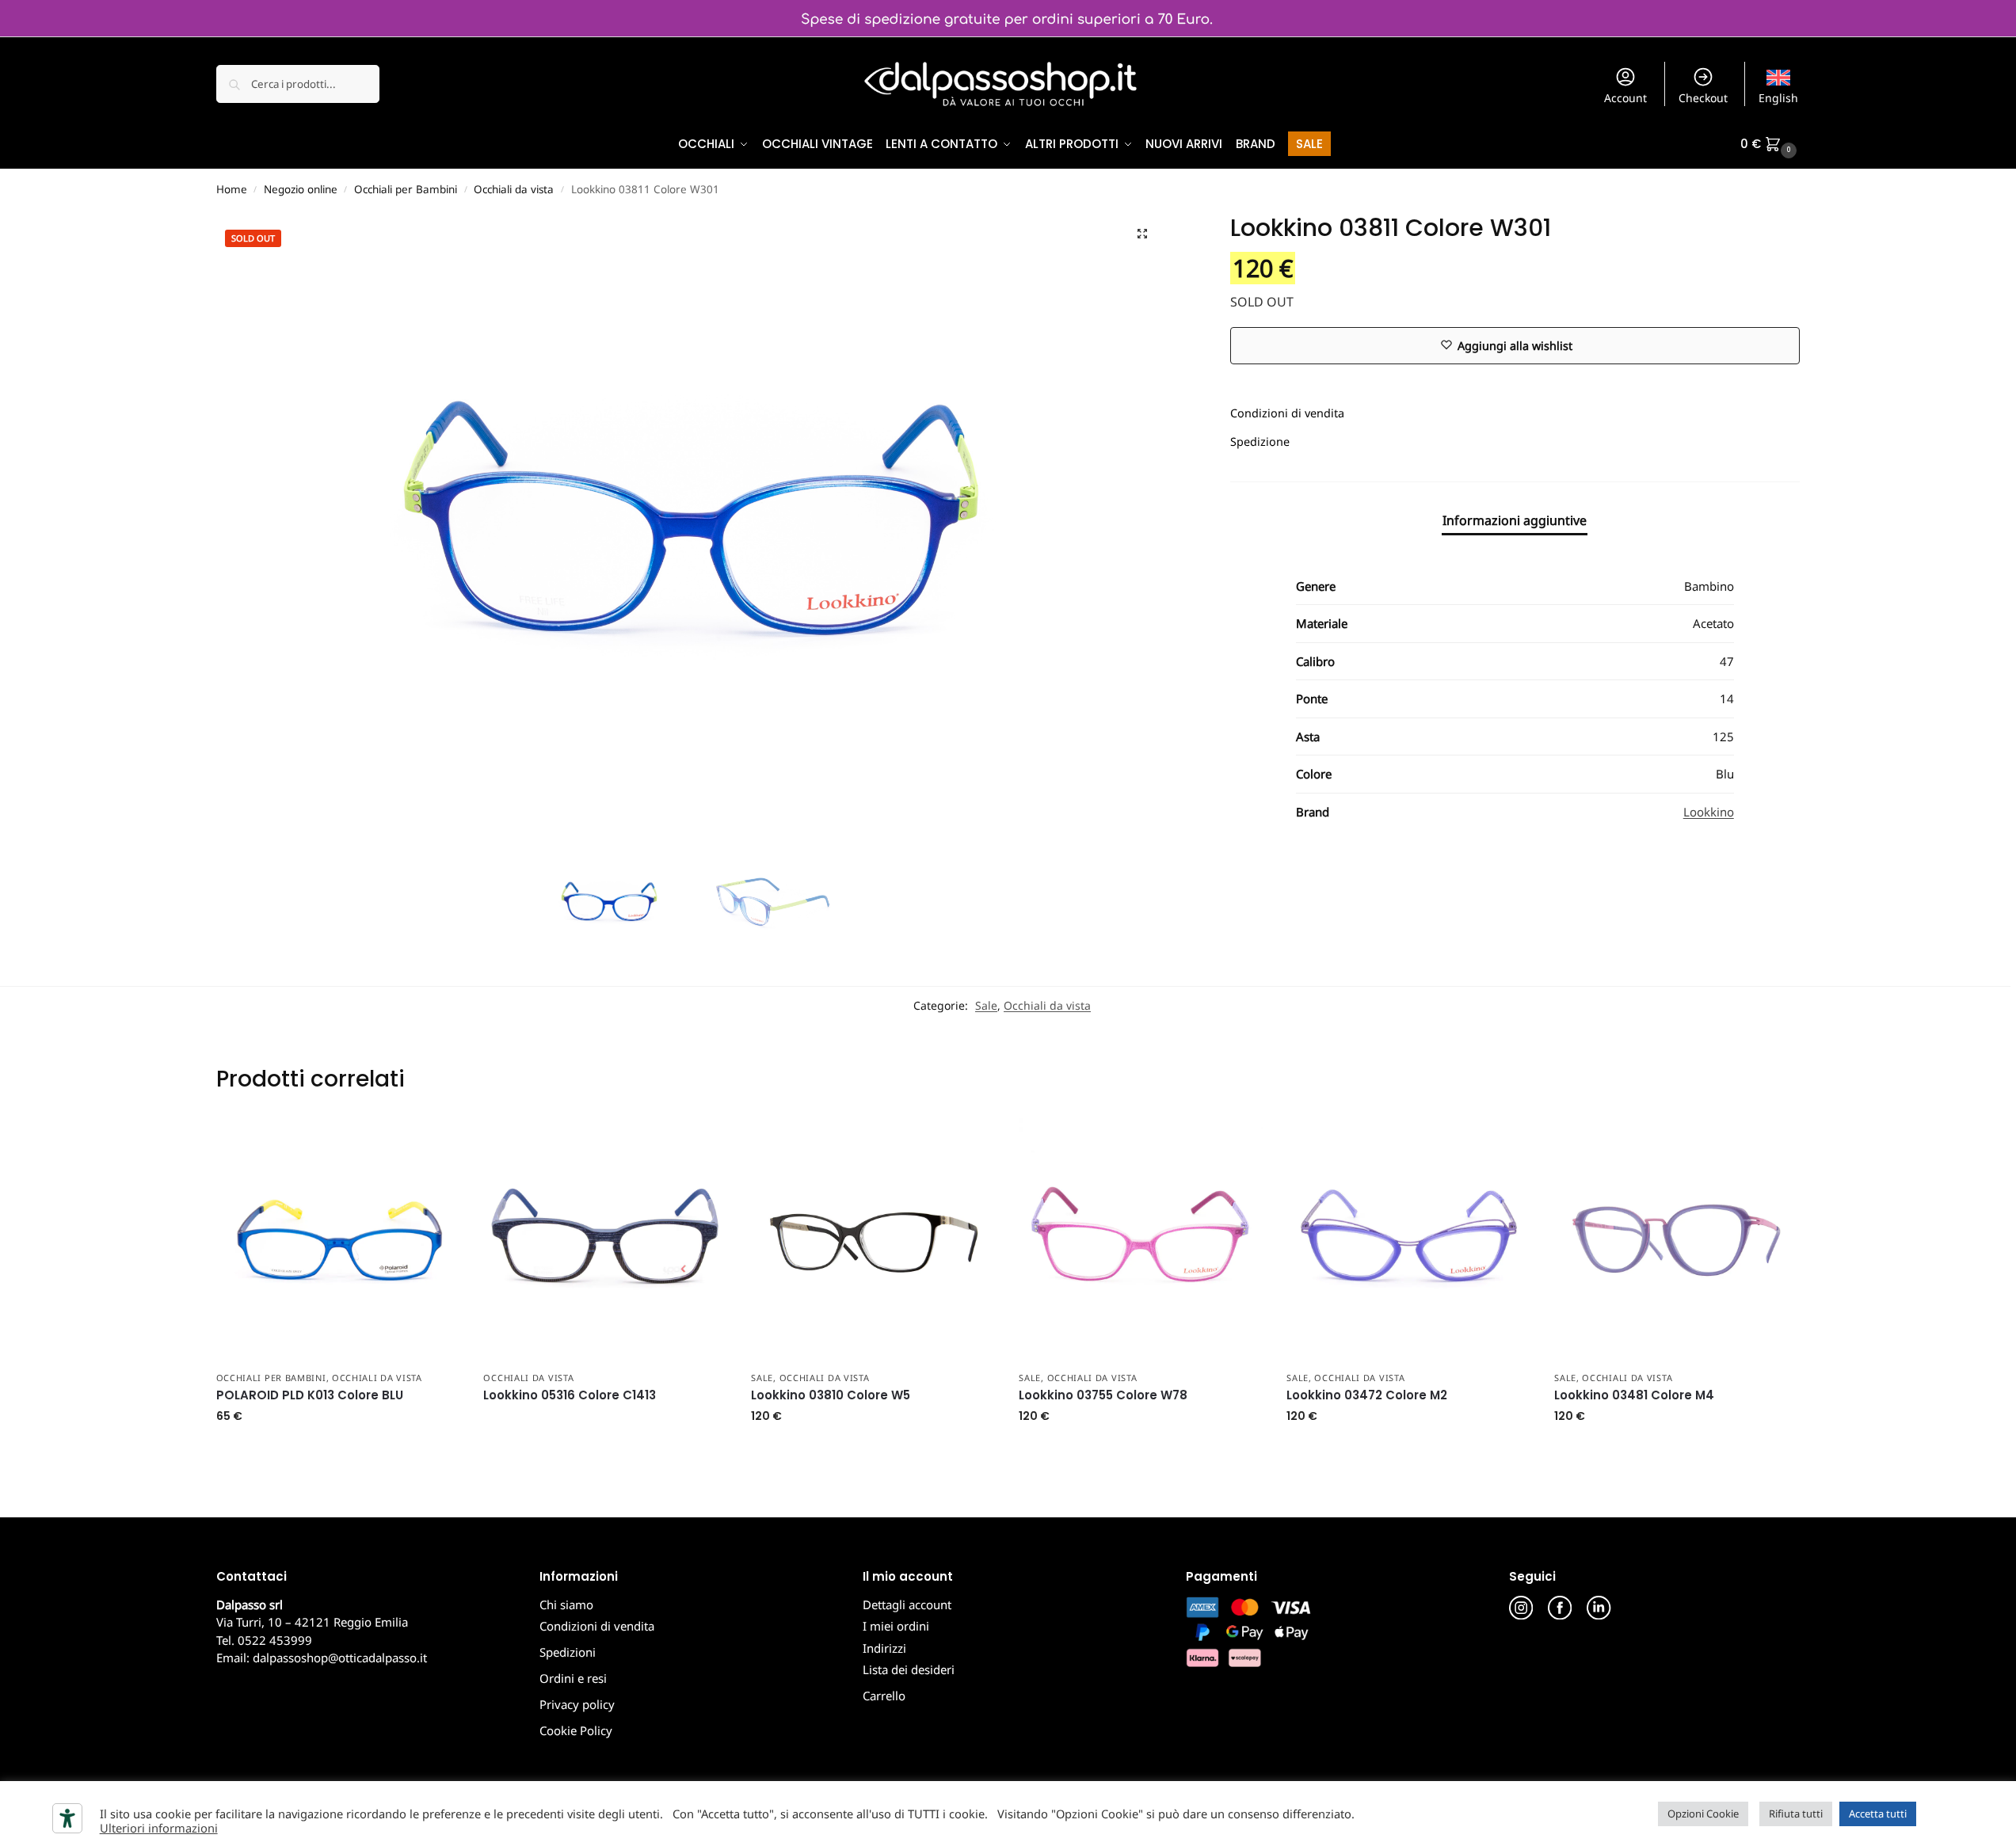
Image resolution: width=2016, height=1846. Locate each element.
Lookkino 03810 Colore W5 (831, 1395)
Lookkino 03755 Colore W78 (1103, 1395)
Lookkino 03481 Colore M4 (1634, 1395)
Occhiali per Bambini (406, 189)
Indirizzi (884, 1648)
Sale (986, 1005)
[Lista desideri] (436, 1142)
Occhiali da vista (514, 189)
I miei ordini (896, 1626)
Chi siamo (566, 1604)
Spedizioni (568, 1652)
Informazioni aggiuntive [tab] (1515, 520)
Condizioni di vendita (1287, 413)
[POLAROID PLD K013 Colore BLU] (338, 1240)
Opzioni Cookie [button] (1703, 1814)
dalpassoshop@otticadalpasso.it (340, 1658)
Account (1625, 98)
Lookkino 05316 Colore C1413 (570, 1395)
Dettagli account (907, 1604)
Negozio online (301, 189)
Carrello (884, 1696)
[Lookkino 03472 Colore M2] (1408, 1240)
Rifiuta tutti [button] (1796, 1814)
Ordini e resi (573, 1678)
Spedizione (1260, 442)
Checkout (1703, 98)
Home (232, 189)
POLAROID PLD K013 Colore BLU (310, 1395)
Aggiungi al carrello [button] (338, 1450)
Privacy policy (577, 1704)
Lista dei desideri (909, 1669)
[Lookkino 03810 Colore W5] (873, 1240)
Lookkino (1709, 812)
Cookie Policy (576, 1730)
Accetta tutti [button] (1878, 1814)
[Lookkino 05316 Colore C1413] (605, 1240)
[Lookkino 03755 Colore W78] (1141, 1240)
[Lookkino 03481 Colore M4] (1676, 1240)
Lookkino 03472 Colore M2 (1367, 1395)
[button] (1770, 144)
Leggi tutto (606, 1424)
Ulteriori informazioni (159, 1828)
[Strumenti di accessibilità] (67, 1818)
